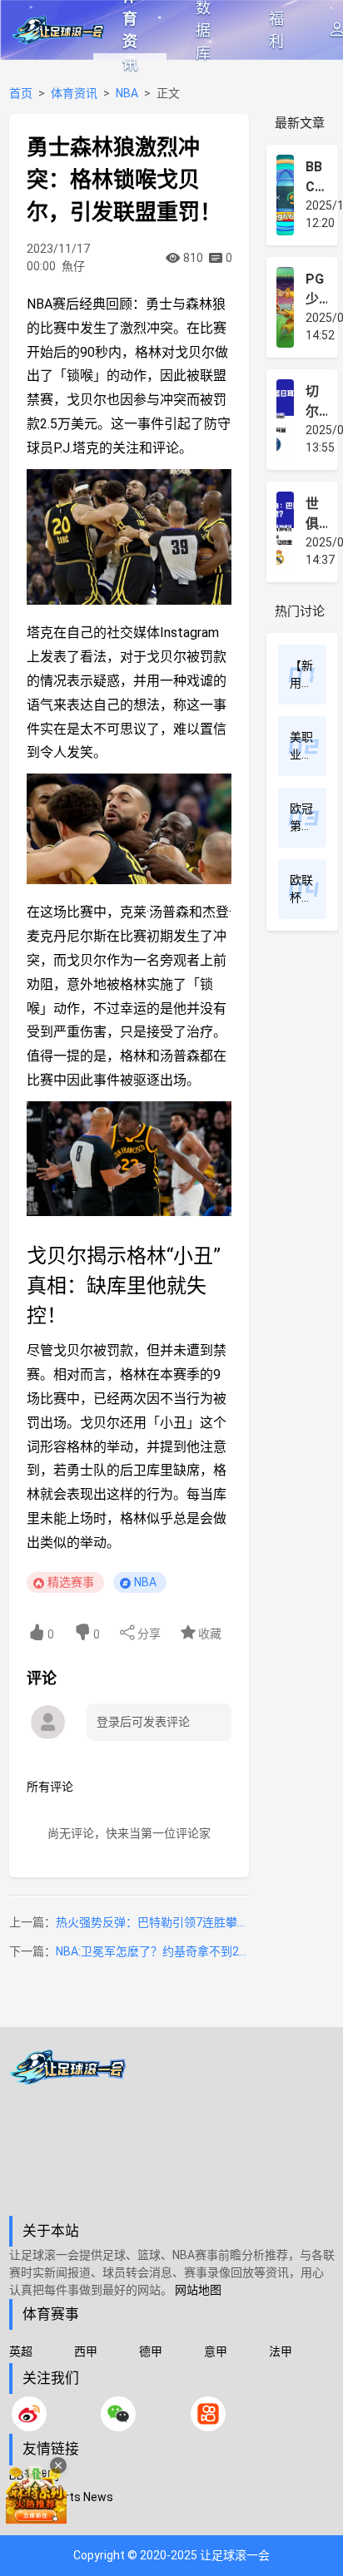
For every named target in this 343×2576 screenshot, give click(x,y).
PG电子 (28, 2518)
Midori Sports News (61, 2497)
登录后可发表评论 (143, 1722)
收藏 (209, 1634)
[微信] (118, 2414)
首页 (21, 93)
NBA (127, 93)
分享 (148, 1634)
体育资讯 (130, 30)
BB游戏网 (34, 2475)
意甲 (216, 2351)
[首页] (172, 2133)
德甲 (151, 2351)
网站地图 (198, 2290)
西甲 (86, 2351)
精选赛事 (71, 1582)
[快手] (208, 2414)
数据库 (203, 30)
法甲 (281, 2351)
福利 (276, 30)
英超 (21, 2351)
